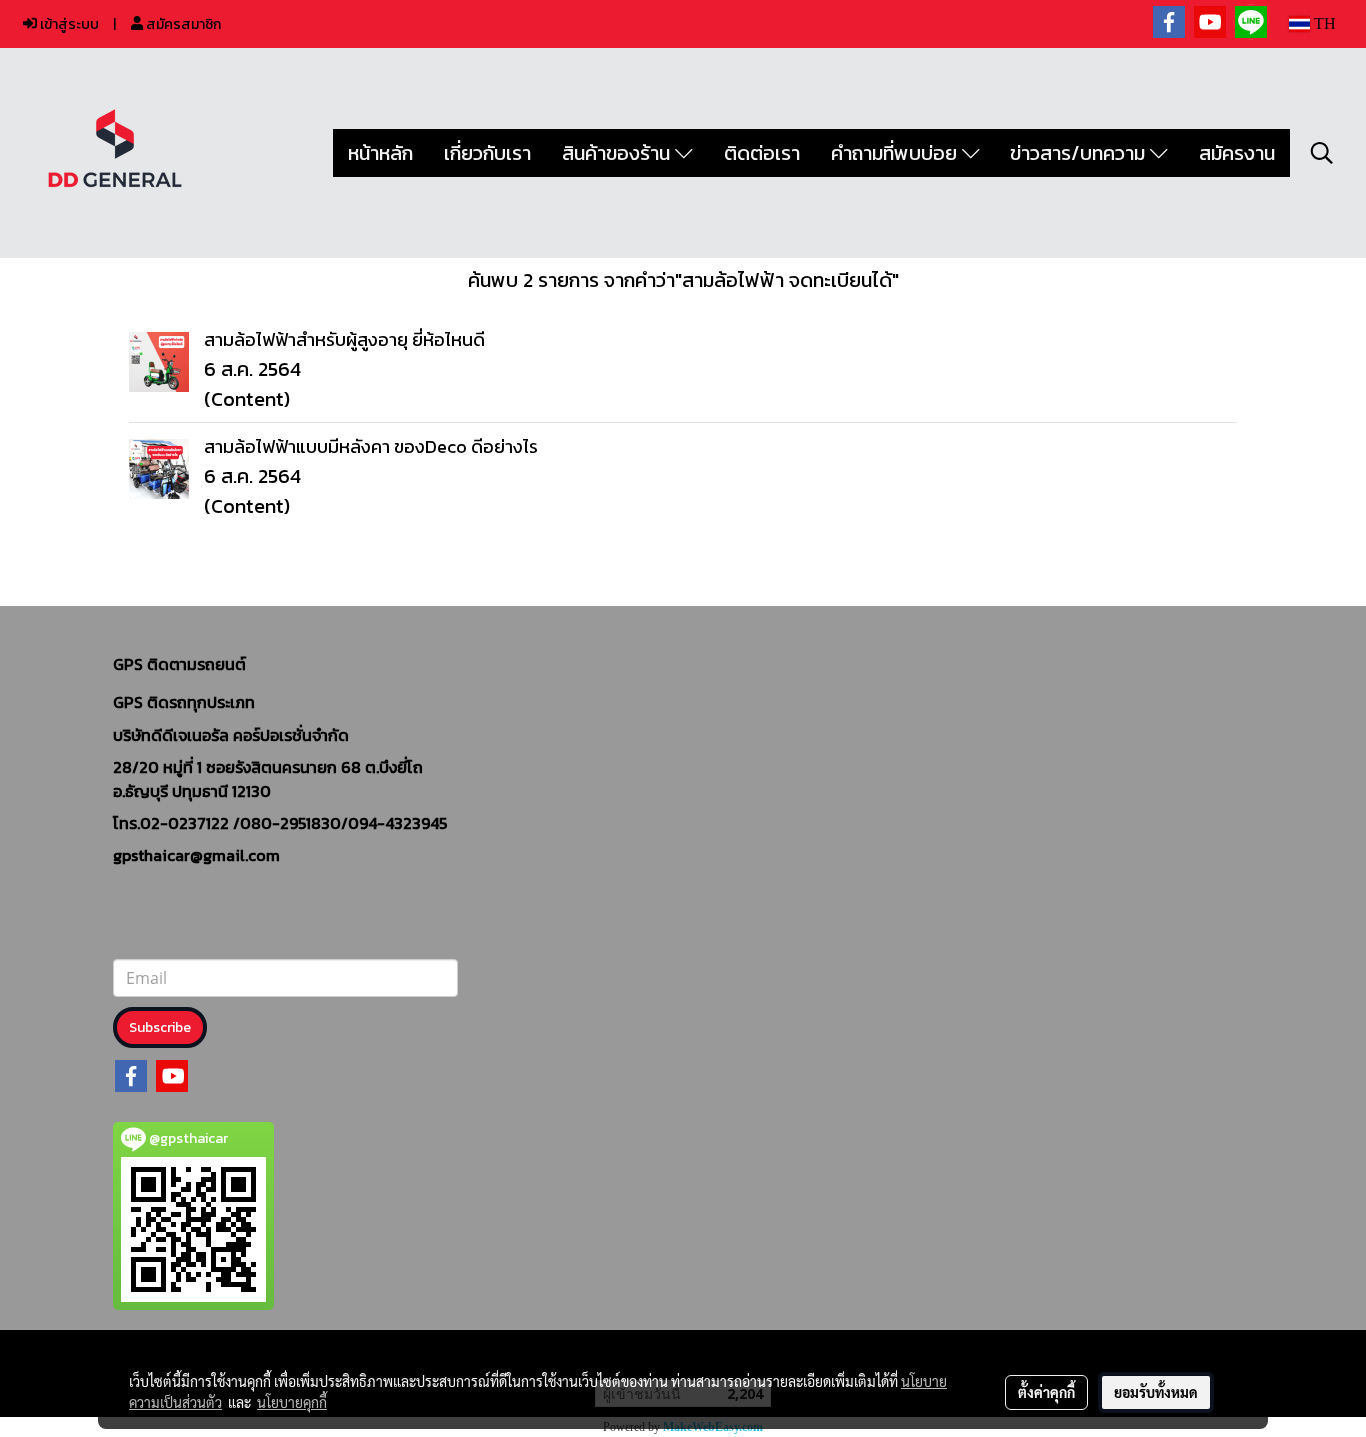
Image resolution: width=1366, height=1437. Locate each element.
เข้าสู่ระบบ (68, 24)
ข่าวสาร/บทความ (1080, 153)
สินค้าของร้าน (618, 153)
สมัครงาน (1237, 153)
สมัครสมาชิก (182, 24)
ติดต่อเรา (762, 153)
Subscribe (160, 1027)
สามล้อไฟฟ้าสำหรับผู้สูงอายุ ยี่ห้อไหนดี (344, 339)
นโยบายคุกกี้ (292, 1402)
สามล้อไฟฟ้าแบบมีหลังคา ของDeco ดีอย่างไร (371, 446)
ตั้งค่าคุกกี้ (1046, 1392)
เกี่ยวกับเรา (487, 153)
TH (1323, 23)
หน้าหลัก (380, 153)
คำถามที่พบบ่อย (896, 153)
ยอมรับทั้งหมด (1156, 1392)
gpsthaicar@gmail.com (196, 855)
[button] (1322, 153)
